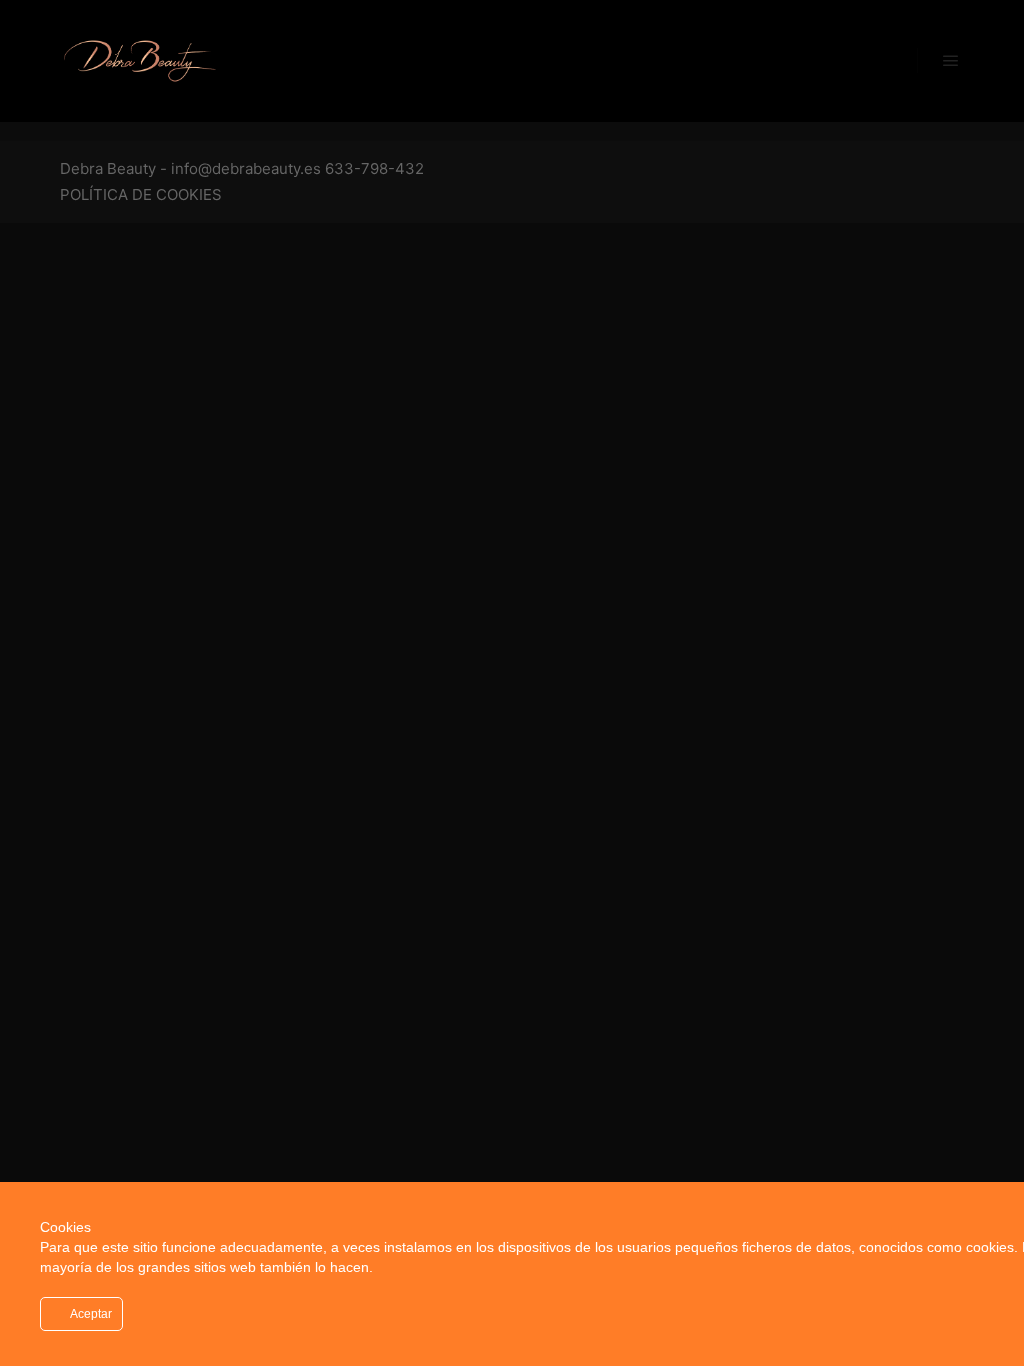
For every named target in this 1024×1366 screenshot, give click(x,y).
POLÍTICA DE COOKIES (141, 194)
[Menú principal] (951, 61)
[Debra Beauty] (140, 61)
